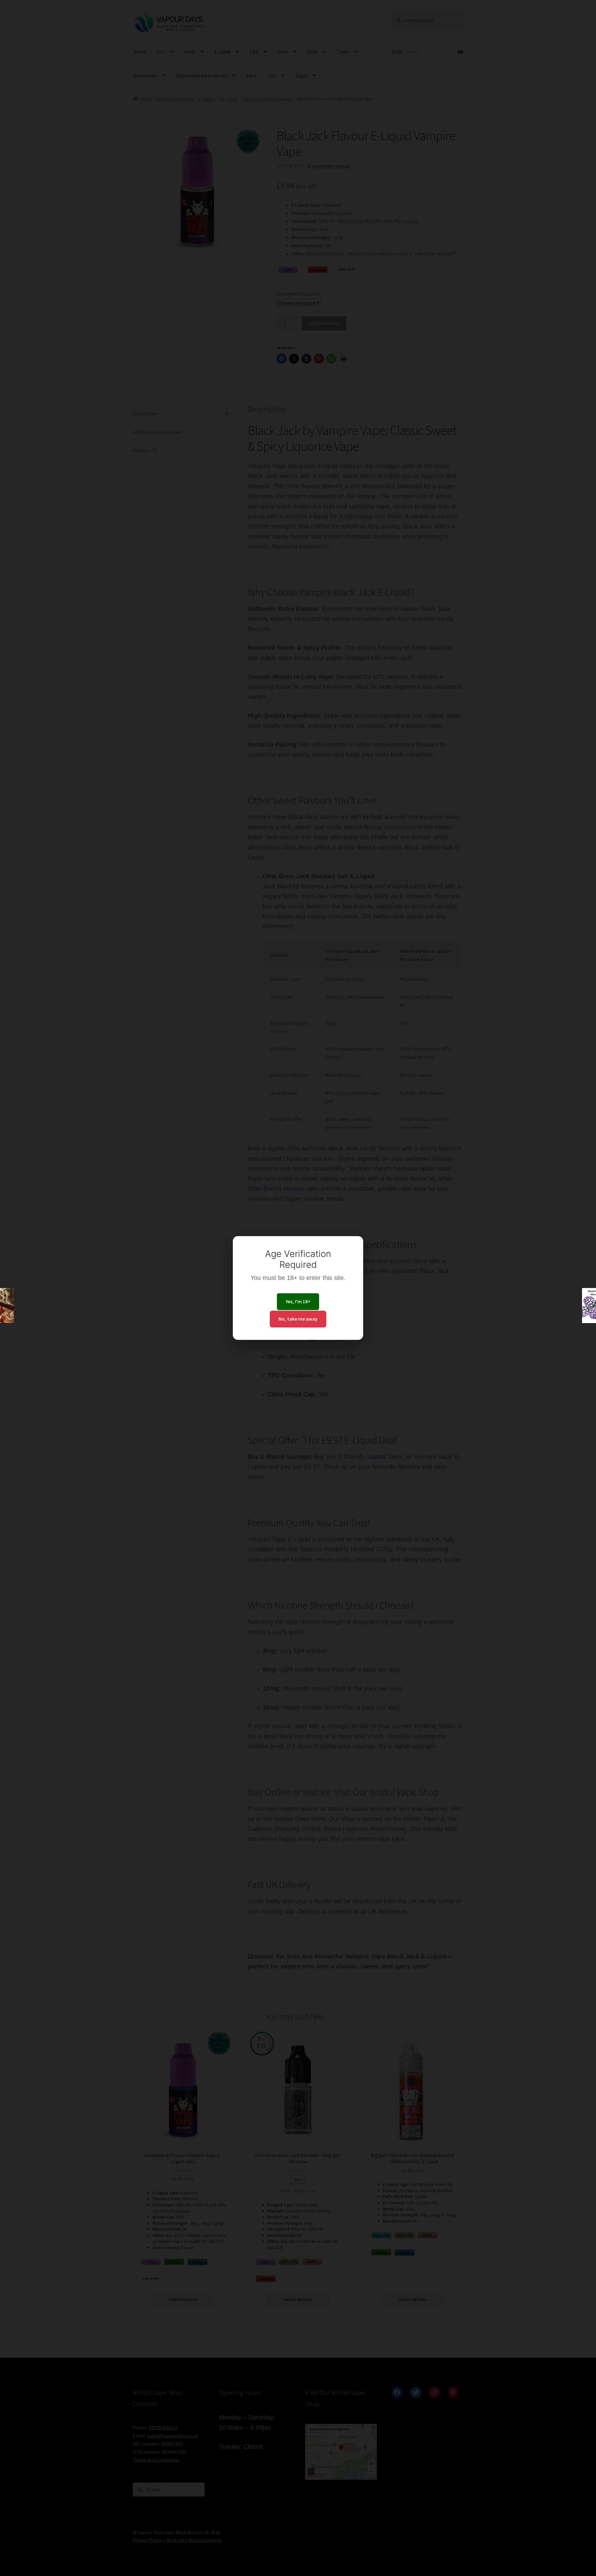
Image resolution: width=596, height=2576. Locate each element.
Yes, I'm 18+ (298, 1301)
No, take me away (298, 1319)
